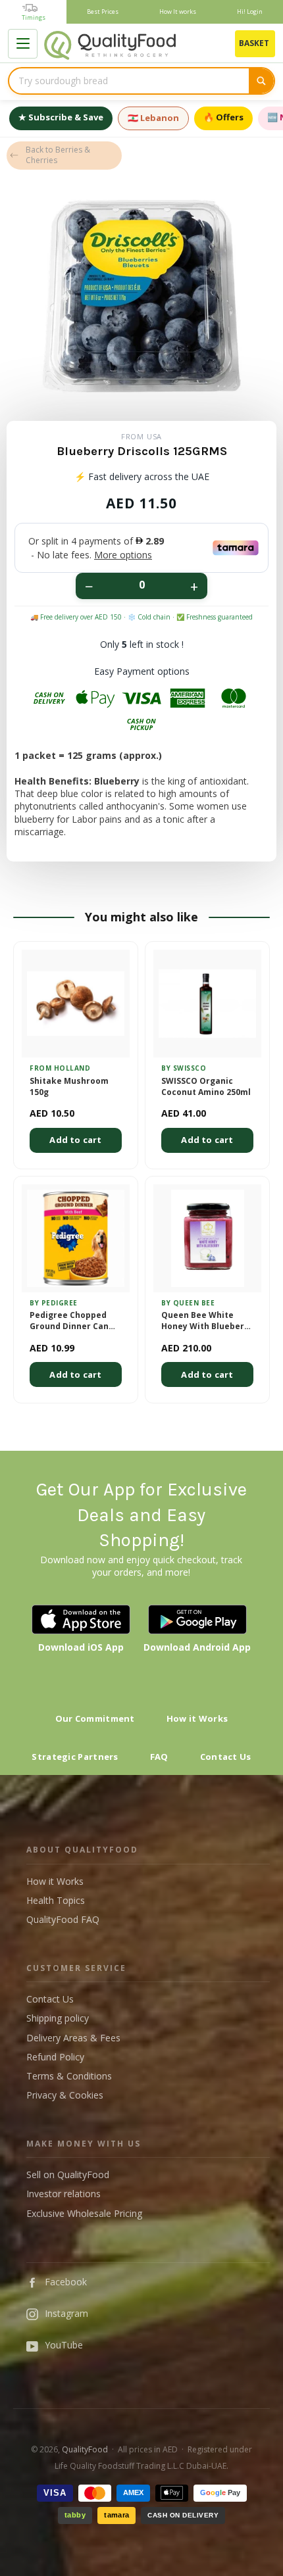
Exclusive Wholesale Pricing (84, 2213)
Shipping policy (58, 2018)
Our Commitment (95, 1718)
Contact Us (226, 1757)
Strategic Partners (75, 1757)
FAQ (159, 1757)
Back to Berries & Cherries (58, 155)
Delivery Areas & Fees (73, 2038)
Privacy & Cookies (65, 2095)
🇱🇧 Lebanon (153, 118)
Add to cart (75, 1140)
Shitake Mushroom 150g (69, 1087)
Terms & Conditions (69, 2076)
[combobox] (129, 81)
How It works (178, 12)
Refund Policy (55, 2057)
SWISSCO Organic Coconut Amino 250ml (206, 1087)
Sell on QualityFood (68, 2175)
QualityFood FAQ (63, 1919)
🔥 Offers (223, 117)
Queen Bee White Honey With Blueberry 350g (207, 1321)
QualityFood (85, 2449)
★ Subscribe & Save (61, 117)
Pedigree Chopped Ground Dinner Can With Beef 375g (69, 1321)
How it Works (197, 1718)
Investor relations (64, 2194)
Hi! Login (250, 12)
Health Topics (56, 1900)
